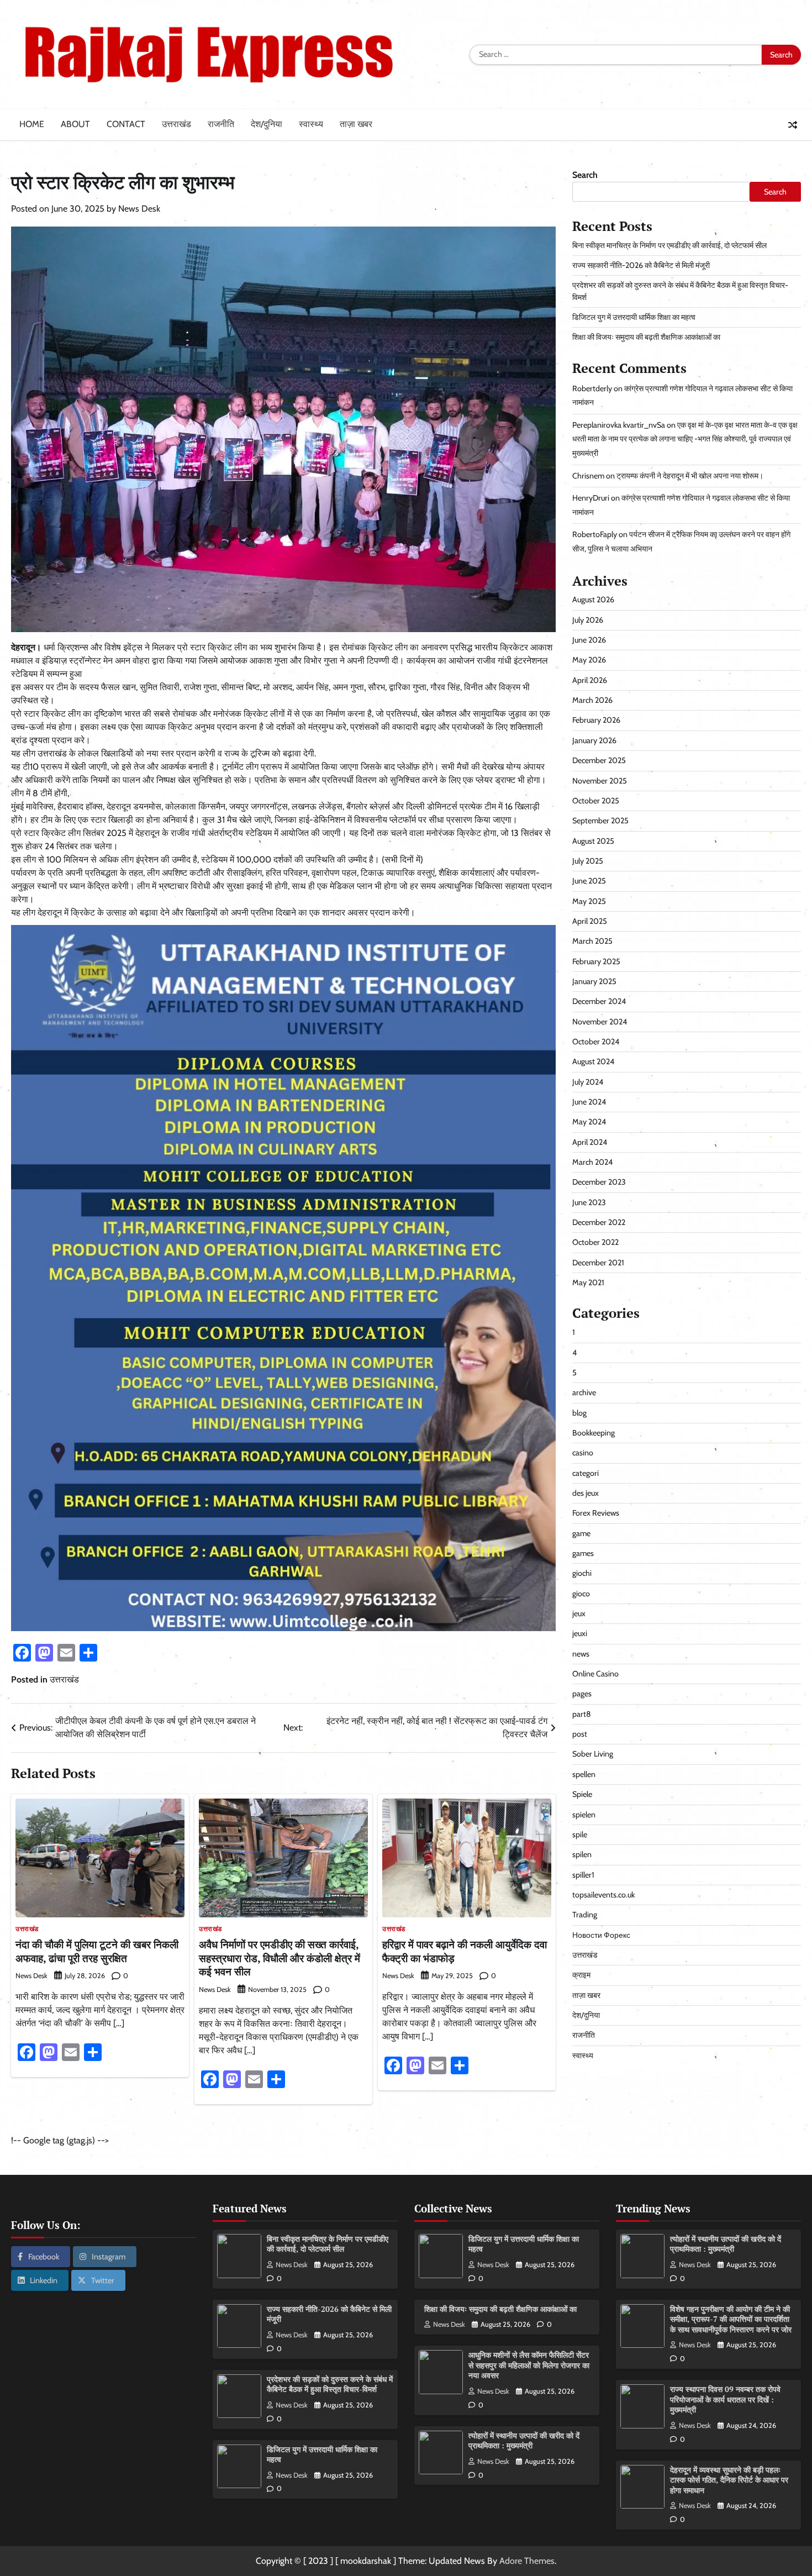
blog (579, 1413)
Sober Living (593, 1754)
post (580, 1734)
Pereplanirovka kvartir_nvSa (619, 425)
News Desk (139, 209)
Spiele (582, 1795)
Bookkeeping (594, 1433)
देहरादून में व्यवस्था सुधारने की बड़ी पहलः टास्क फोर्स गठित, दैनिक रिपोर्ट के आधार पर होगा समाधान (729, 2480)
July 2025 (588, 861)
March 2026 (592, 701)
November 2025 (600, 781)
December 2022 (599, 1223)
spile (580, 1835)
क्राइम (581, 1975)
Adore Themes (527, 2561)
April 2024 (590, 1142)
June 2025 (589, 881)
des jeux (586, 1494)
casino (583, 1453)
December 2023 (599, 1182)
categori (586, 1473)
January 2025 (594, 982)
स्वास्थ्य (311, 124)
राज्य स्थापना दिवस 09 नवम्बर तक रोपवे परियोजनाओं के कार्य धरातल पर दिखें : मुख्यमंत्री (725, 2399)
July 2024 (588, 1082)
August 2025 (593, 841)
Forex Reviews (596, 1513)
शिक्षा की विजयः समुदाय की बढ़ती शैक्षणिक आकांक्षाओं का (646, 338)
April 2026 (590, 681)
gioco (581, 1594)
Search (585, 175)
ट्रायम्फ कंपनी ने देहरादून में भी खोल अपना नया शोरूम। (690, 476)
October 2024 (596, 1042)
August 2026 (593, 600)
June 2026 (589, 640)
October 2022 (595, 1243)
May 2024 (589, 1122)
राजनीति (221, 124)
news (581, 1654)
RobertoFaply (595, 535)
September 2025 (600, 821)
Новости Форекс (601, 1935)
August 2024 (593, 1062)
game (581, 1533)
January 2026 (594, 741)
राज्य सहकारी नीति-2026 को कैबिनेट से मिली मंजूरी (641, 266)
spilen (582, 1855)
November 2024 (600, 1022)
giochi (582, 1574)
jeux (579, 1614)
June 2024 (589, 1102)
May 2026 (589, 660)
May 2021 (588, 1283)
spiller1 (583, 1875)
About (75, 124)
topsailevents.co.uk (603, 1895)
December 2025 (599, 761)
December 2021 (598, 1263)
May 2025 (589, 901)
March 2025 (592, 942)
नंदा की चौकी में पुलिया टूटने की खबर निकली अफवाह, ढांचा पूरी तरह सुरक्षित (97, 1951)
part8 (582, 1715)
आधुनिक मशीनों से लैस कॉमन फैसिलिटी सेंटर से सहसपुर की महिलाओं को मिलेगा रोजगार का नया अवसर (529, 2365)
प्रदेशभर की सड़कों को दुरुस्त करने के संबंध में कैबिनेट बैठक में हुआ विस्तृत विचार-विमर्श (330, 2384)
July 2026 (588, 621)
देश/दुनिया (267, 124)
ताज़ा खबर (356, 124)
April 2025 (590, 922)
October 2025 (596, 801)
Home (32, 124)
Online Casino (595, 1674)
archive (584, 1393)
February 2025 (596, 961)
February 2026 (596, 721)
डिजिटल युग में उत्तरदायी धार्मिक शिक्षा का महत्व (634, 318)
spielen (584, 1815)
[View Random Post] (793, 125)
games (583, 1554)
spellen (584, 1775)
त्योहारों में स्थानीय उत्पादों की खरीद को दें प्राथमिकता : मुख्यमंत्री (524, 2441)
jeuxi (580, 1634)
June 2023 (589, 1202)
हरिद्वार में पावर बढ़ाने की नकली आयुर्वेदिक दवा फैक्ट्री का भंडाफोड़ (465, 1951)
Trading (585, 1915)
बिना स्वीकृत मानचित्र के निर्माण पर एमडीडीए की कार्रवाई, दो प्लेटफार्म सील (669, 245)
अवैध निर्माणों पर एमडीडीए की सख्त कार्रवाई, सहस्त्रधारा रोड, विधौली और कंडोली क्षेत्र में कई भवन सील (280, 1958)
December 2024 (599, 1002)
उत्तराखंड (176, 124)
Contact (126, 124)
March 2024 (592, 1163)
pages (582, 1694)
